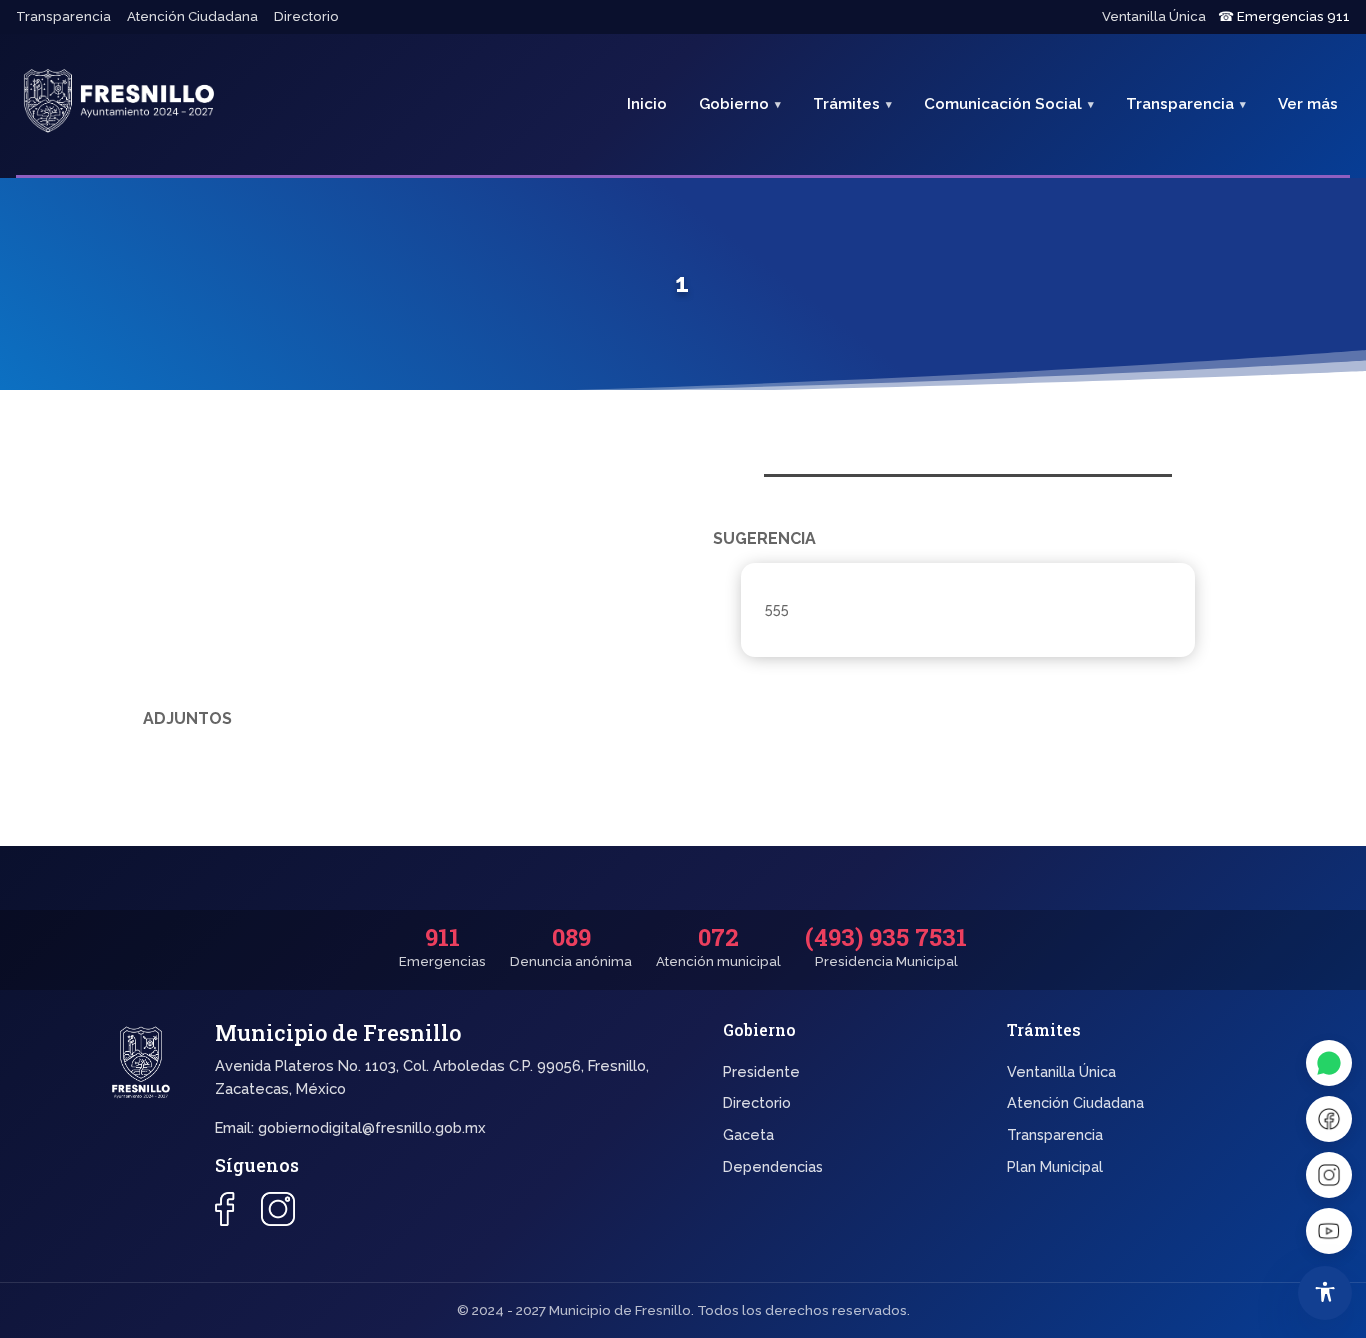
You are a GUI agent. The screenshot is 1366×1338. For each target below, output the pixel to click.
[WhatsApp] (1329, 1063)
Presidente (761, 1071)
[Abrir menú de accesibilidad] (1325, 1293)
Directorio (306, 16)
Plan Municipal (1055, 1166)
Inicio (647, 104)
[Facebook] (1329, 1119)
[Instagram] (1329, 1175)
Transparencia (63, 16)
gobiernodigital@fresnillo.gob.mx (372, 1127)
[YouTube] (1329, 1231)
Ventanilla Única (1154, 16)
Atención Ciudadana (192, 16)
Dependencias (773, 1166)
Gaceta (748, 1134)
